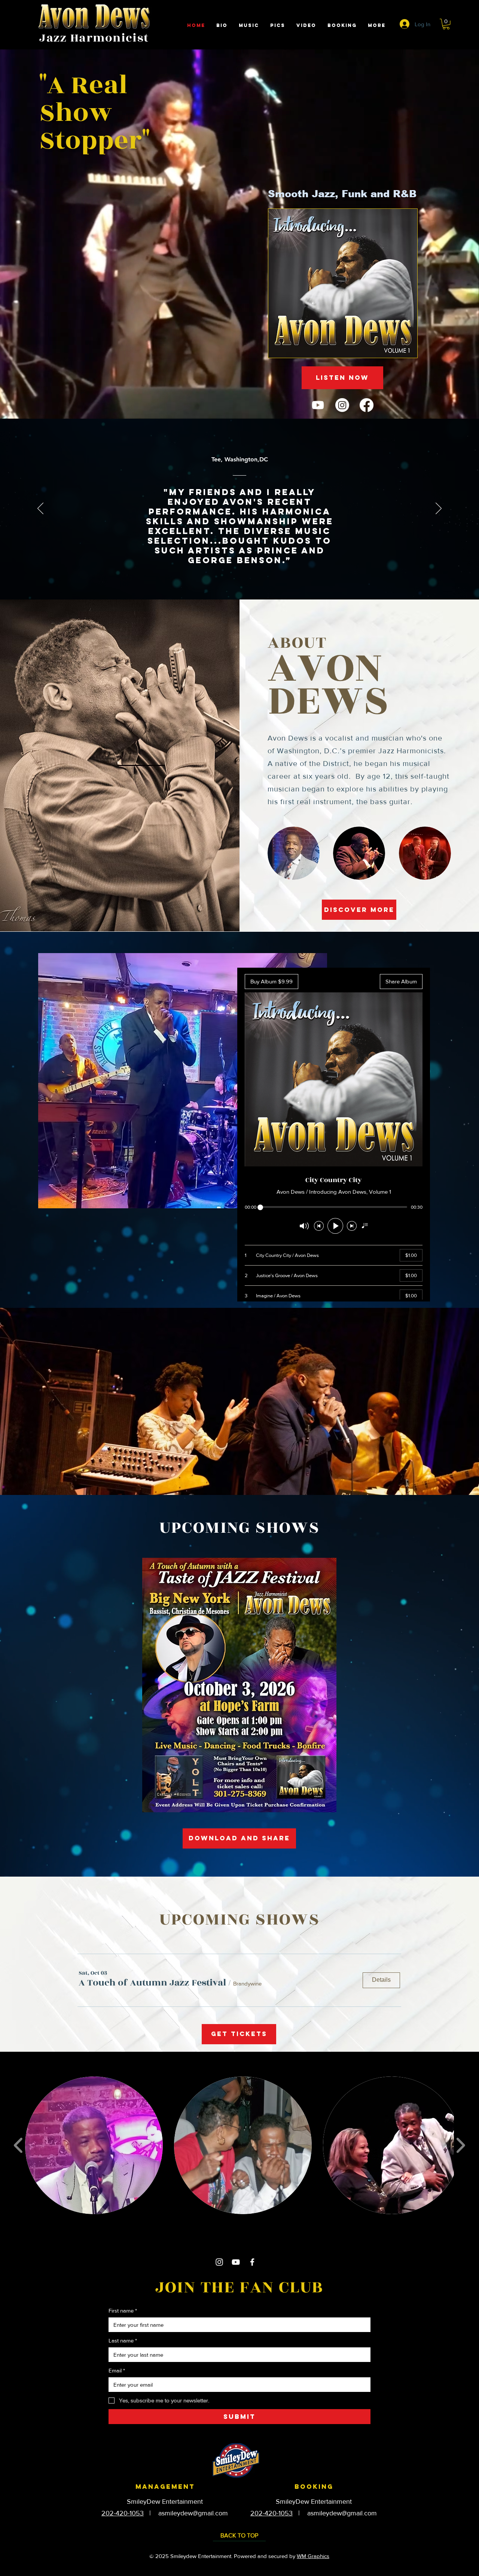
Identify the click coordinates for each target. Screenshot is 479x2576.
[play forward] (460, 2145)
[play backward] (19, 2145)
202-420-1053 (123, 2513)
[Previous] (40, 509)
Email (117, 2370)
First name (123, 2311)
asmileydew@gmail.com (193, 2513)
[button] (446, 24)
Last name (123, 2340)
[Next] (439, 509)
